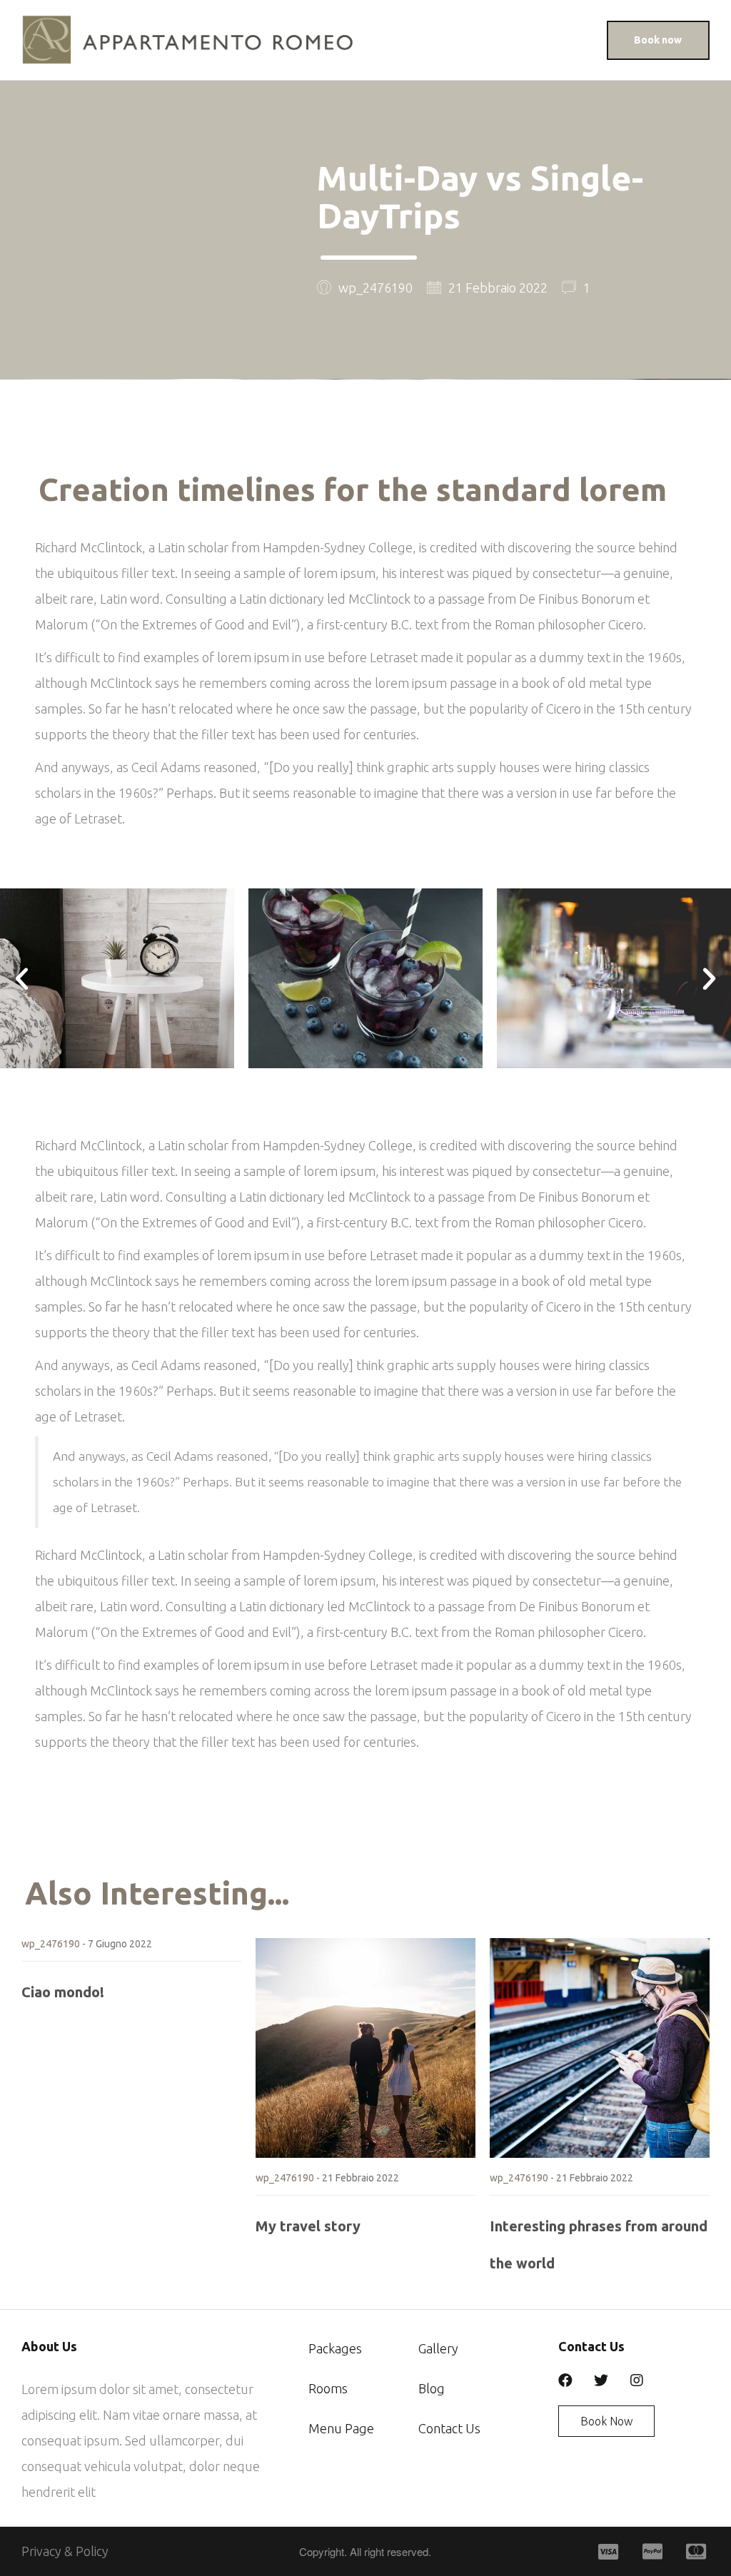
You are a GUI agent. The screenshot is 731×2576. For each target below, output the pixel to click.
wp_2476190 (51, 1944)
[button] (658, 40)
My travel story (308, 2226)
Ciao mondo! (63, 1992)
